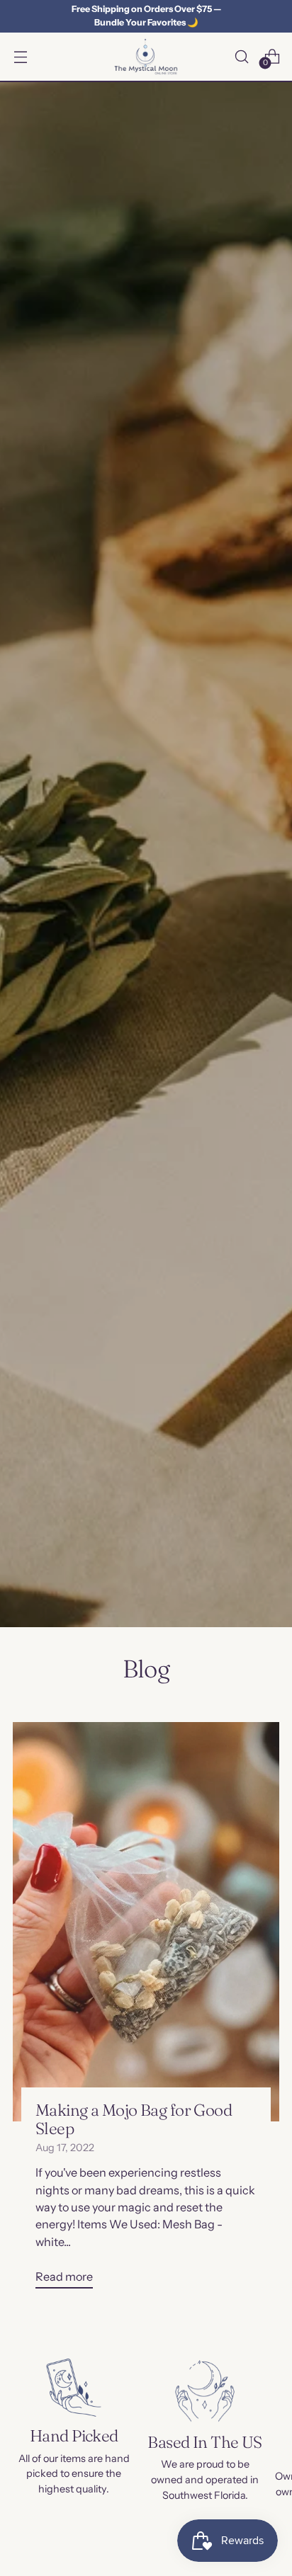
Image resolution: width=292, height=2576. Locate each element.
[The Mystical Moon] (146, 57)
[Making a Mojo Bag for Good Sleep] (146, 1922)
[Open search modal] (241, 56)
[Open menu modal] (20, 56)
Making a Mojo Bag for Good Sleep (134, 2119)
